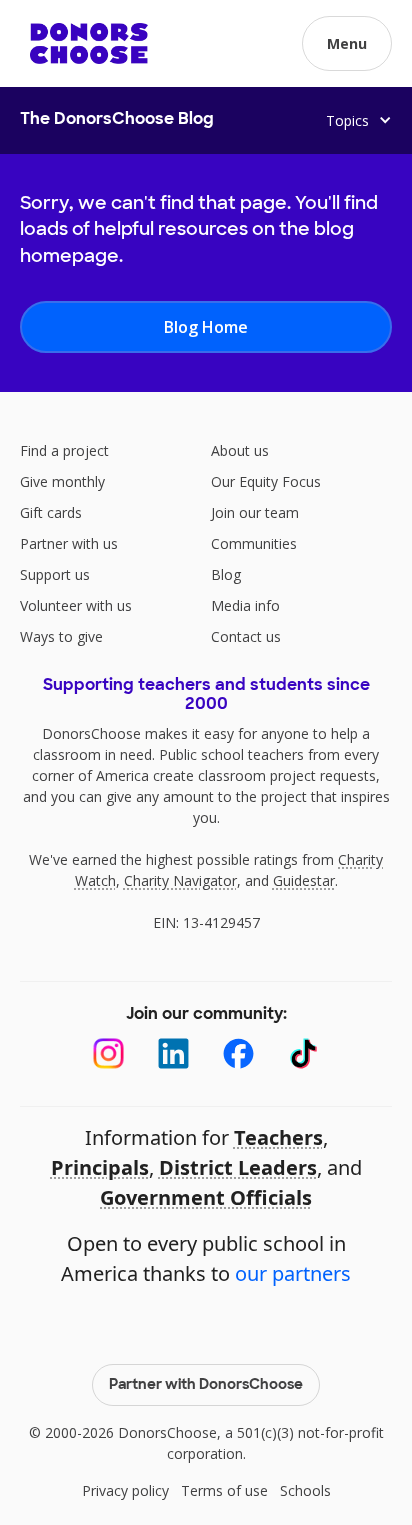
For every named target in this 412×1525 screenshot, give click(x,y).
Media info (245, 605)
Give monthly (62, 481)
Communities (254, 543)
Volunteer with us (76, 605)
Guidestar (304, 880)
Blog (226, 574)
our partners (293, 1273)
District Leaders (238, 1167)
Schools (305, 1490)
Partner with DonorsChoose (206, 1385)
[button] (347, 43)
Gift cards (51, 512)
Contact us (246, 636)
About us (240, 450)
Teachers (278, 1137)
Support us (55, 574)
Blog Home (206, 327)
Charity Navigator (180, 880)
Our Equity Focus (266, 481)
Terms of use (224, 1490)
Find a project (64, 450)
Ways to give (61, 636)
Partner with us (69, 543)
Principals (100, 1167)
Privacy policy (125, 1490)
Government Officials (206, 1197)
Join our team (255, 512)
